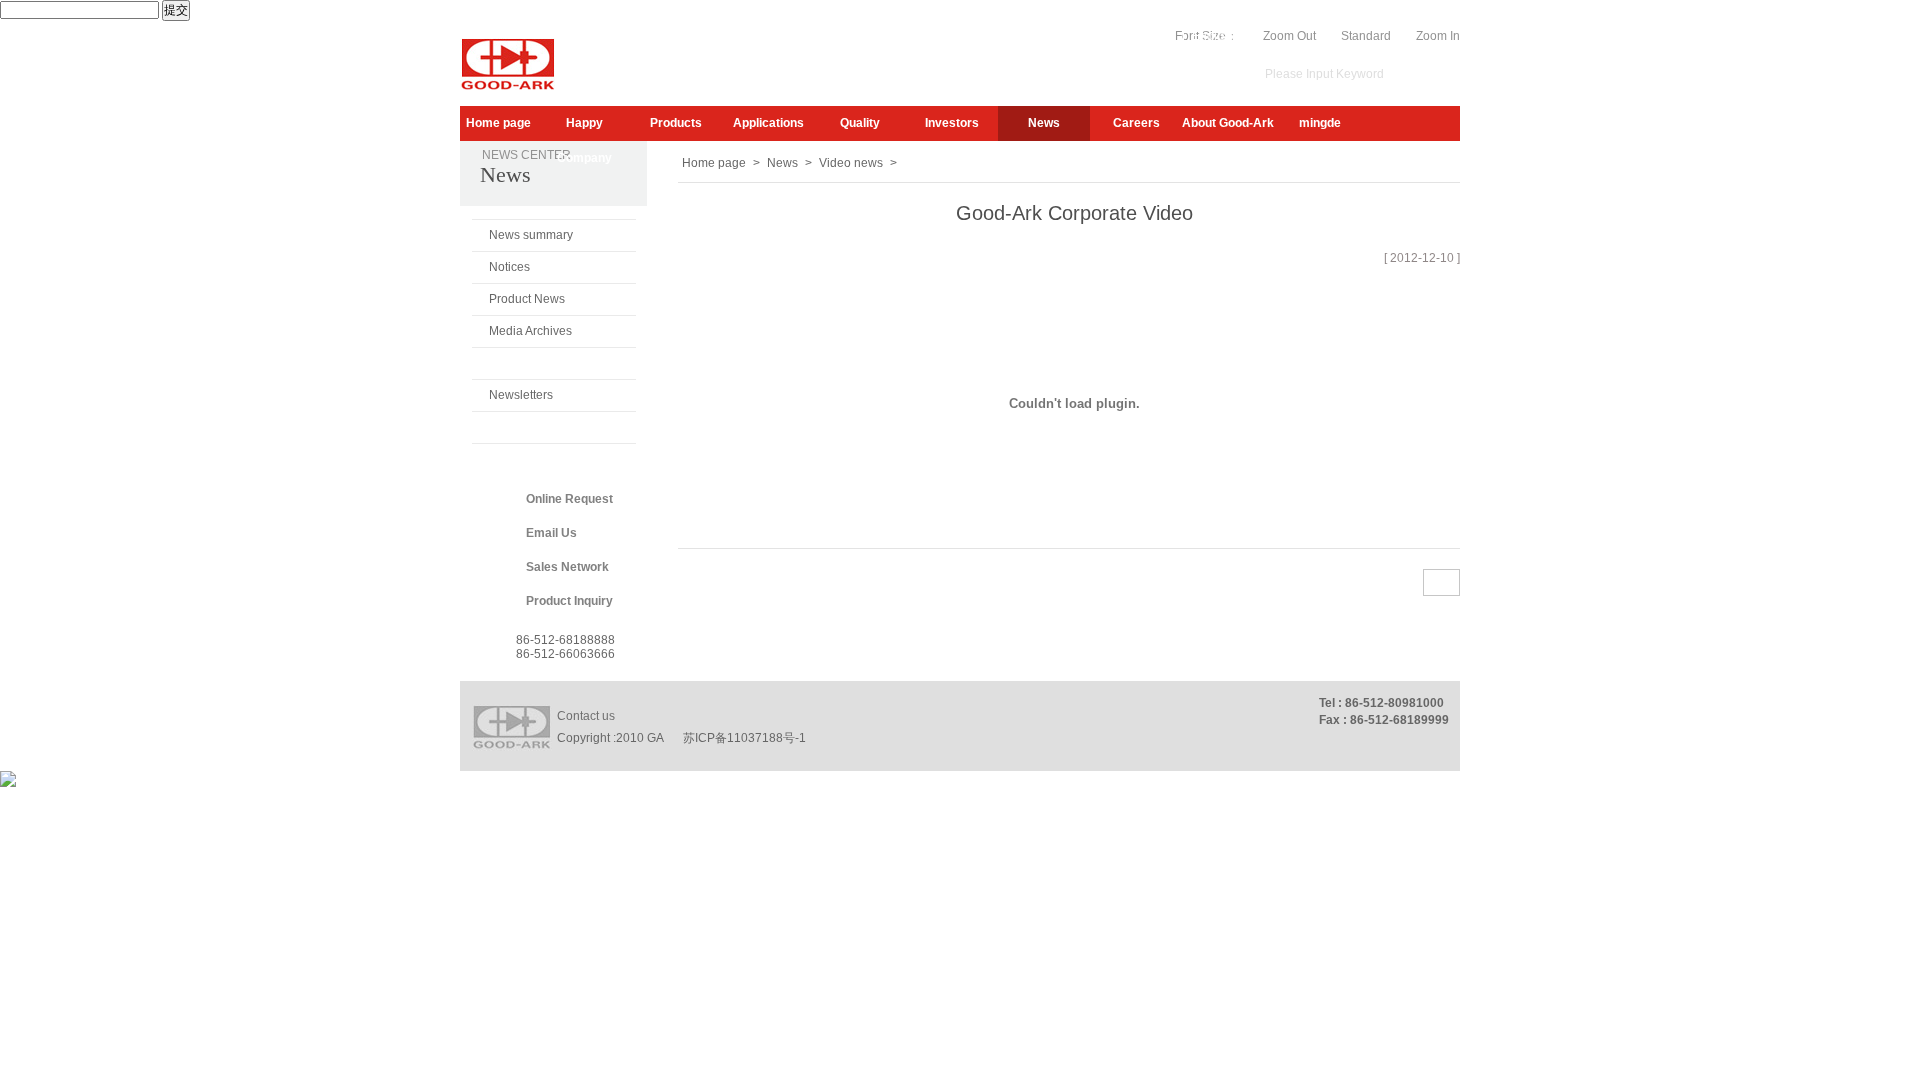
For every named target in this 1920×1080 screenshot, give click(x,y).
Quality (860, 123)
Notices (509, 267)
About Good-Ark (1228, 123)
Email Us (551, 533)
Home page (498, 123)
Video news (521, 363)
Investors (952, 123)
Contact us (586, 716)
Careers (1136, 123)
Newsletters (521, 395)
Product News (527, 299)
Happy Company (584, 128)
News (1044, 123)
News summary (531, 235)
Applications (768, 123)
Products (676, 123)
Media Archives (530, 331)
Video (1159, 36)
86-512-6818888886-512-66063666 (565, 647)
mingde (1320, 123)
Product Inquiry (569, 601)
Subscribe (1046, 36)
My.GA (1108, 36)
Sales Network (567, 567)
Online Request (569, 499)
